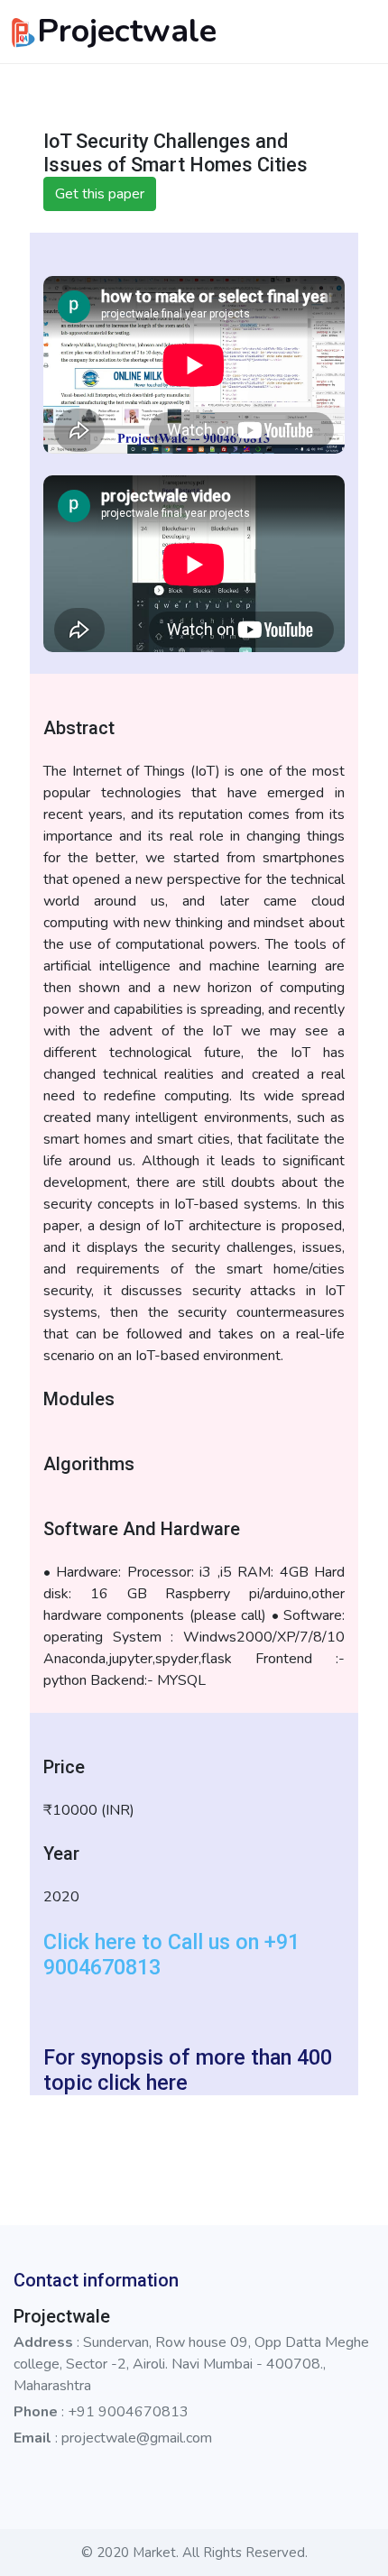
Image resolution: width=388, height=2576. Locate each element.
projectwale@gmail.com (137, 2438)
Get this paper (100, 194)
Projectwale (127, 31)
